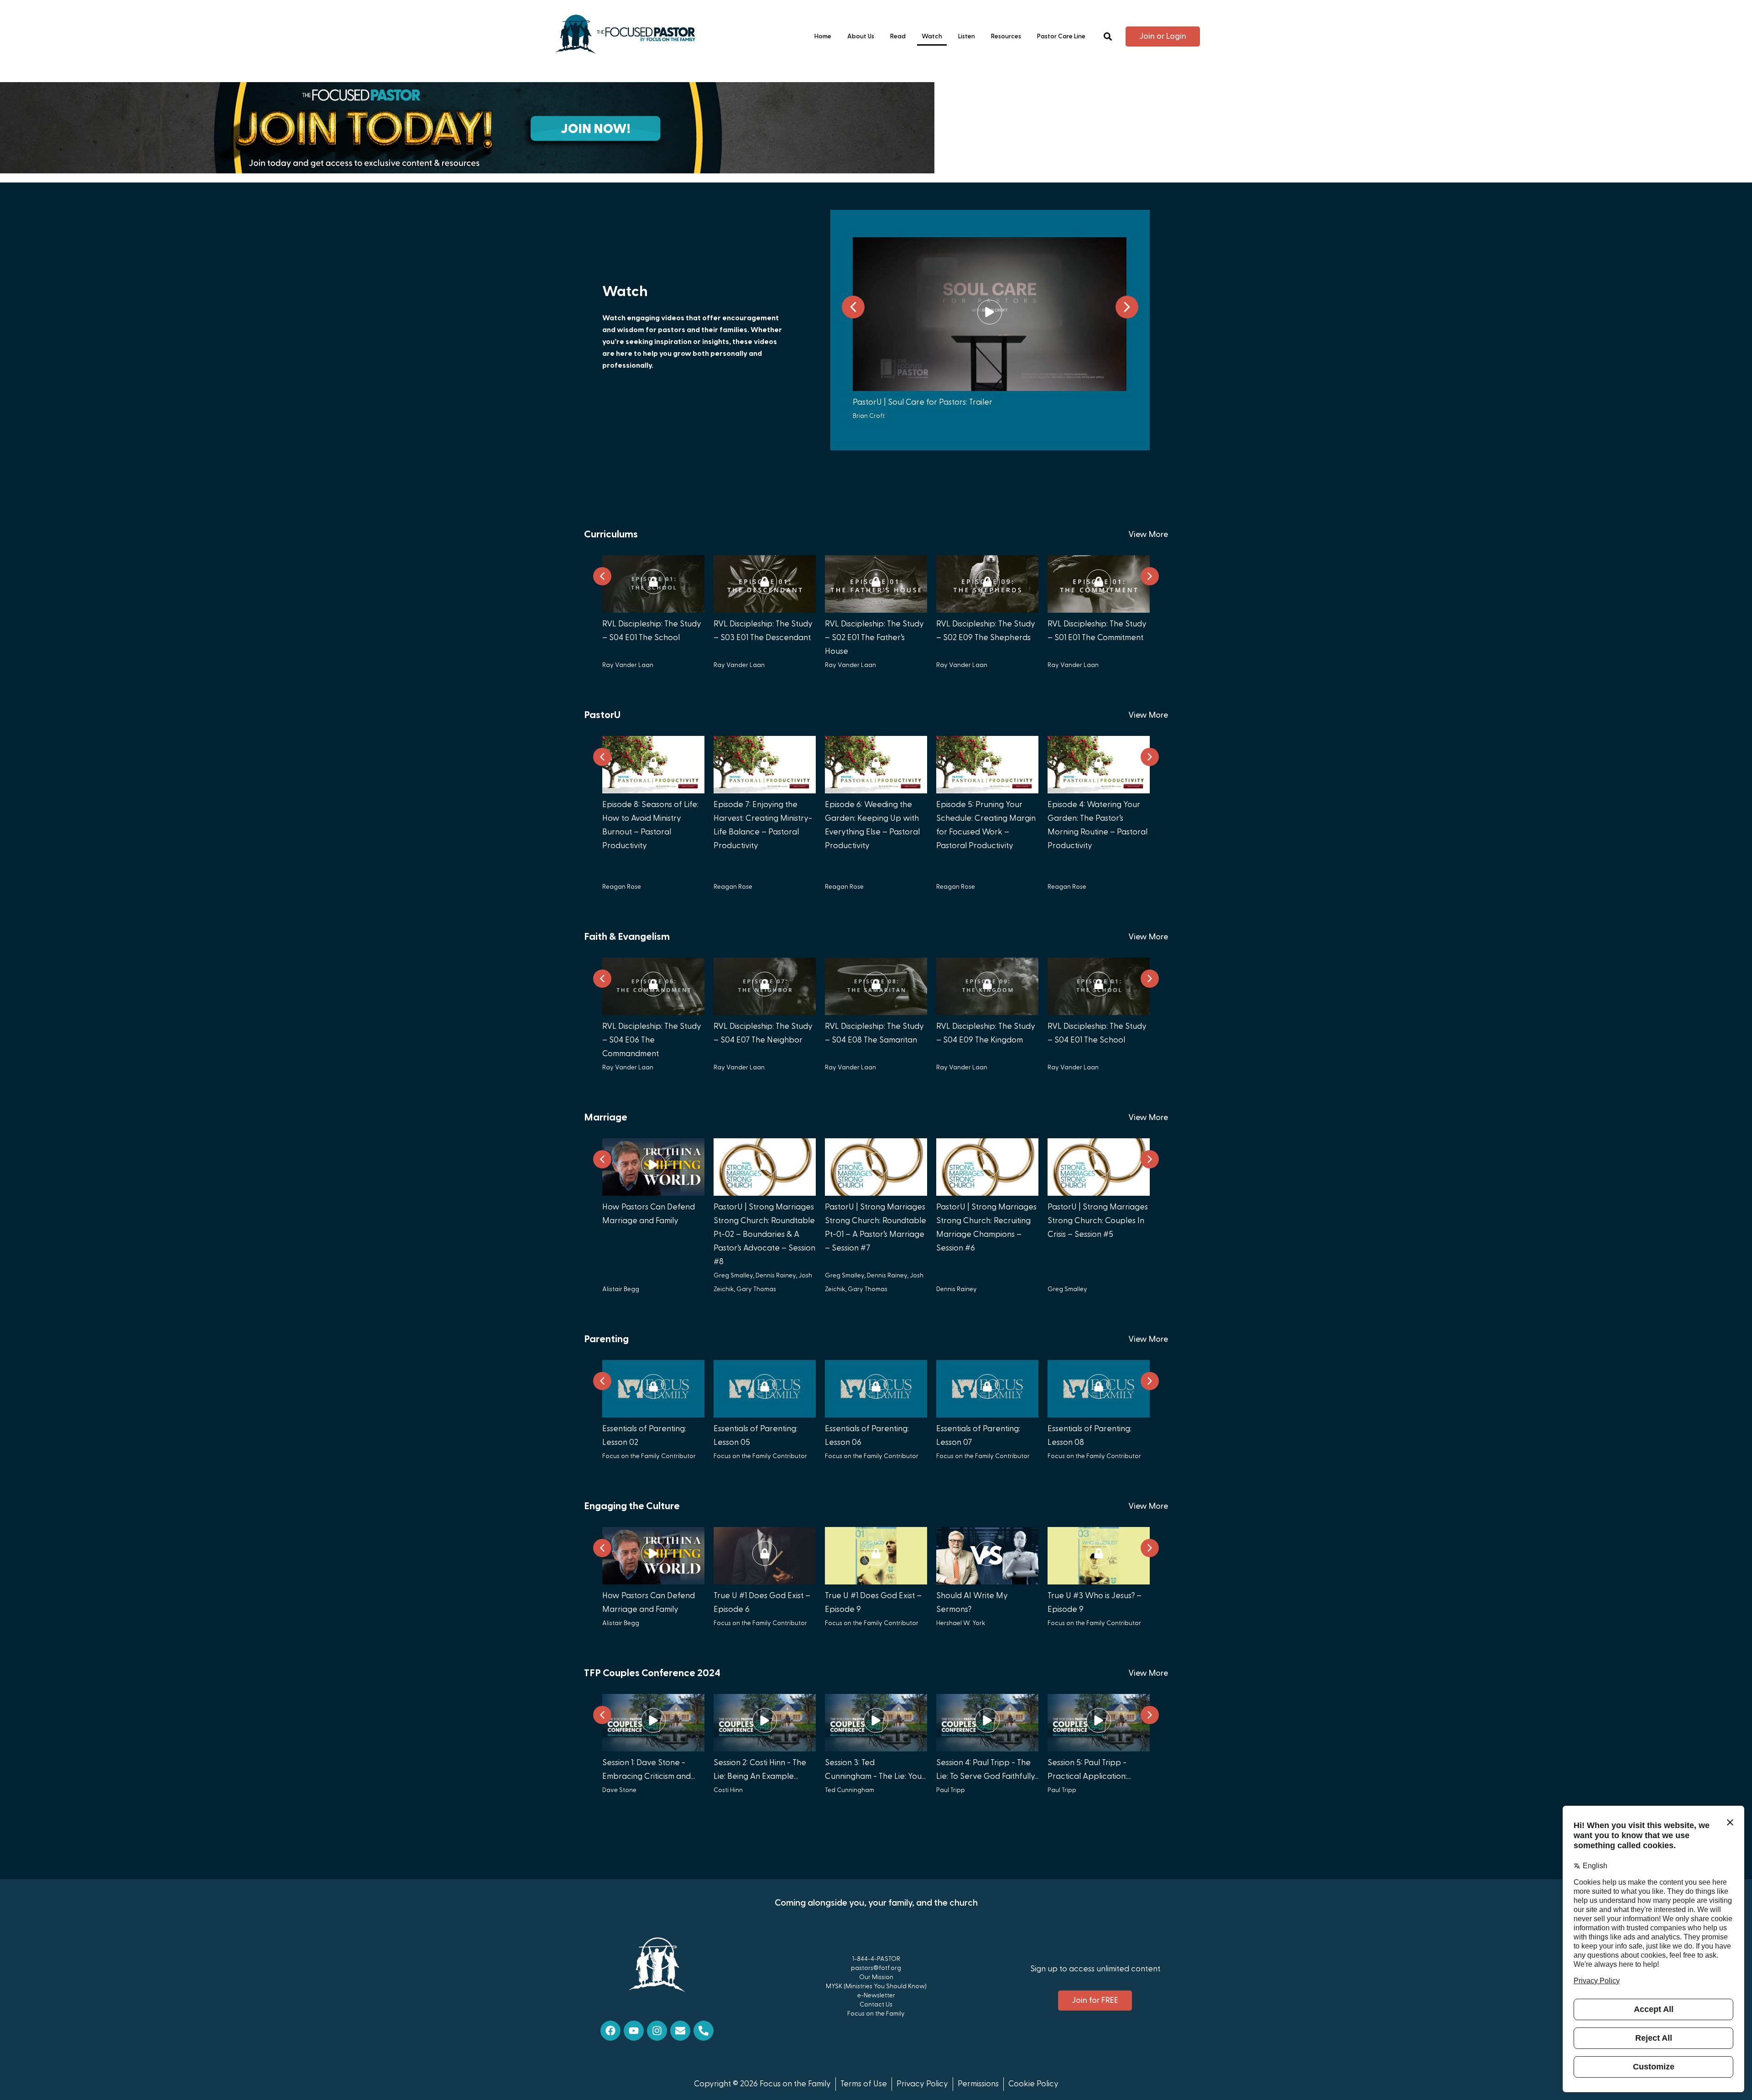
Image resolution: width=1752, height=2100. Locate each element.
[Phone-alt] (704, 2031)
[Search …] (1108, 37)
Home (823, 36)
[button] (1127, 307)
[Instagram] (657, 2031)
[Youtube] (634, 2031)
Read (898, 36)
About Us (861, 36)
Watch (932, 36)
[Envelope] (680, 2031)
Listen (967, 36)
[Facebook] (610, 2031)
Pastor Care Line (1061, 36)
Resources (1006, 36)
